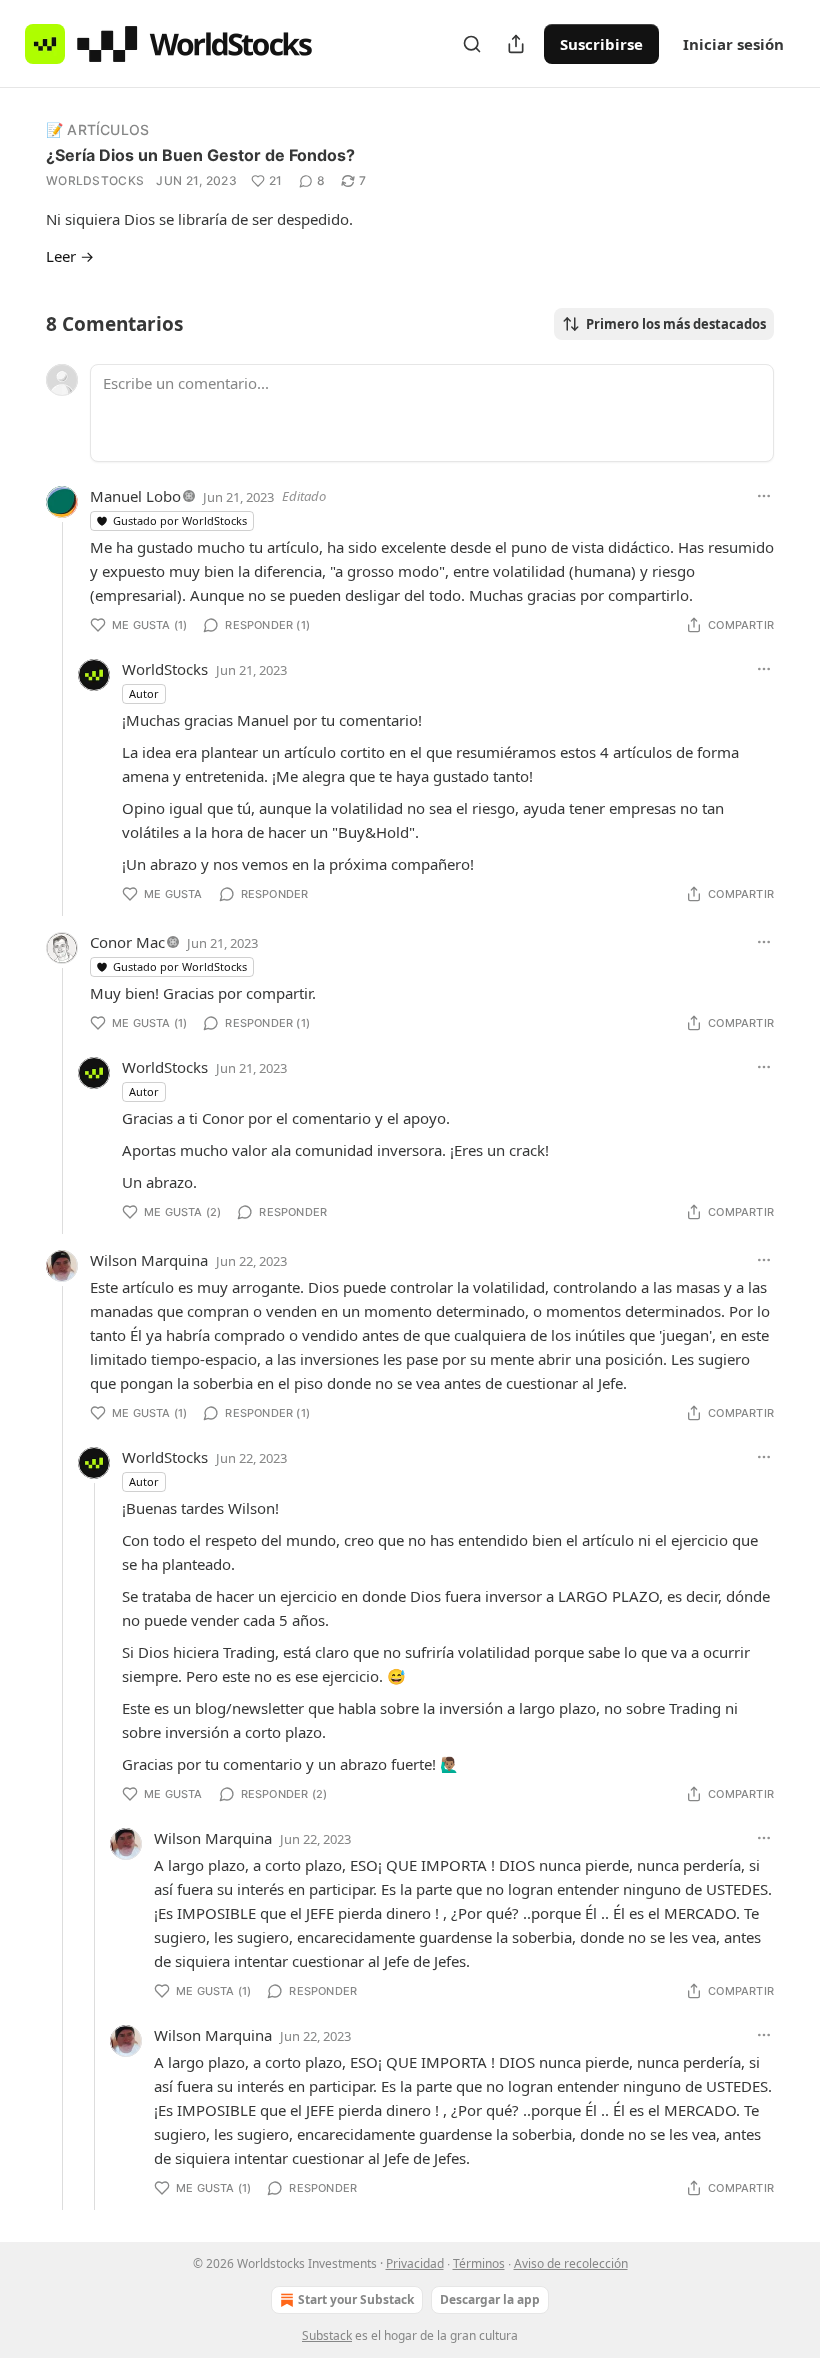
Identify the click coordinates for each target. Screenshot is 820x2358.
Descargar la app (490, 2299)
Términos (479, 2263)
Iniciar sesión (733, 44)
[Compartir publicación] (516, 44)
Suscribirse (601, 44)
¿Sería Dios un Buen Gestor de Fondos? (200, 155)
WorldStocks (95, 180)
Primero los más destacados (676, 324)
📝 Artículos (97, 129)
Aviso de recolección (571, 2263)
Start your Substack (356, 2299)
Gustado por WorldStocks (180, 520)
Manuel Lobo (135, 496)
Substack (327, 2335)
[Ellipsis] (764, 496)
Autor (144, 693)
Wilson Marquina (149, 1260)
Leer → (70, 256)
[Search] (472, 44)
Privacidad (415, 2263)
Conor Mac (127, 942)
